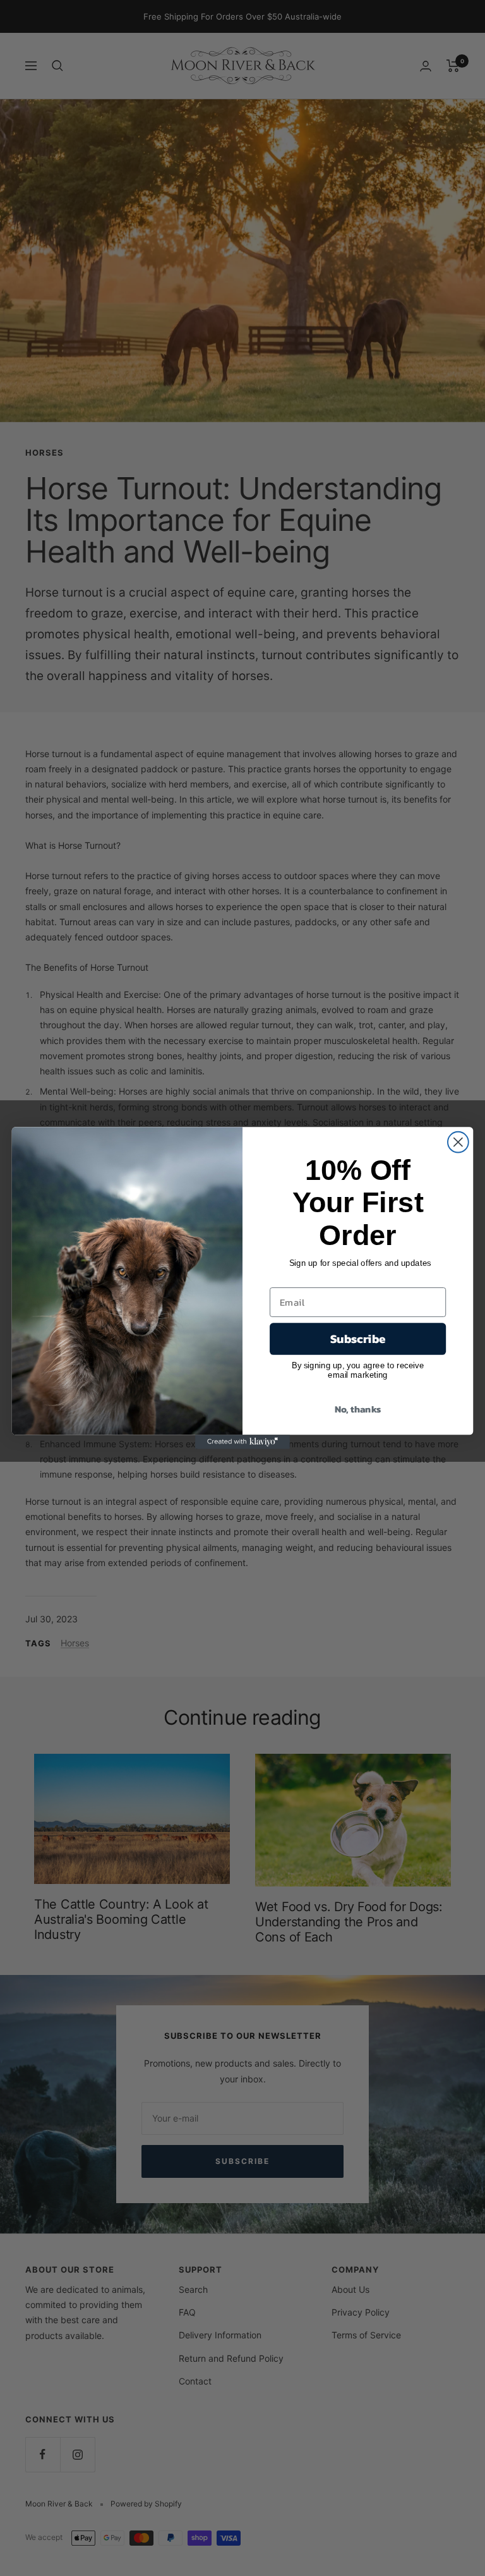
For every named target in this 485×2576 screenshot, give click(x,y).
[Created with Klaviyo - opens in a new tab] (242, 1442)
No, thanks (358, 1409)
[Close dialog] (458, 1142)
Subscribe (358, 1339)
